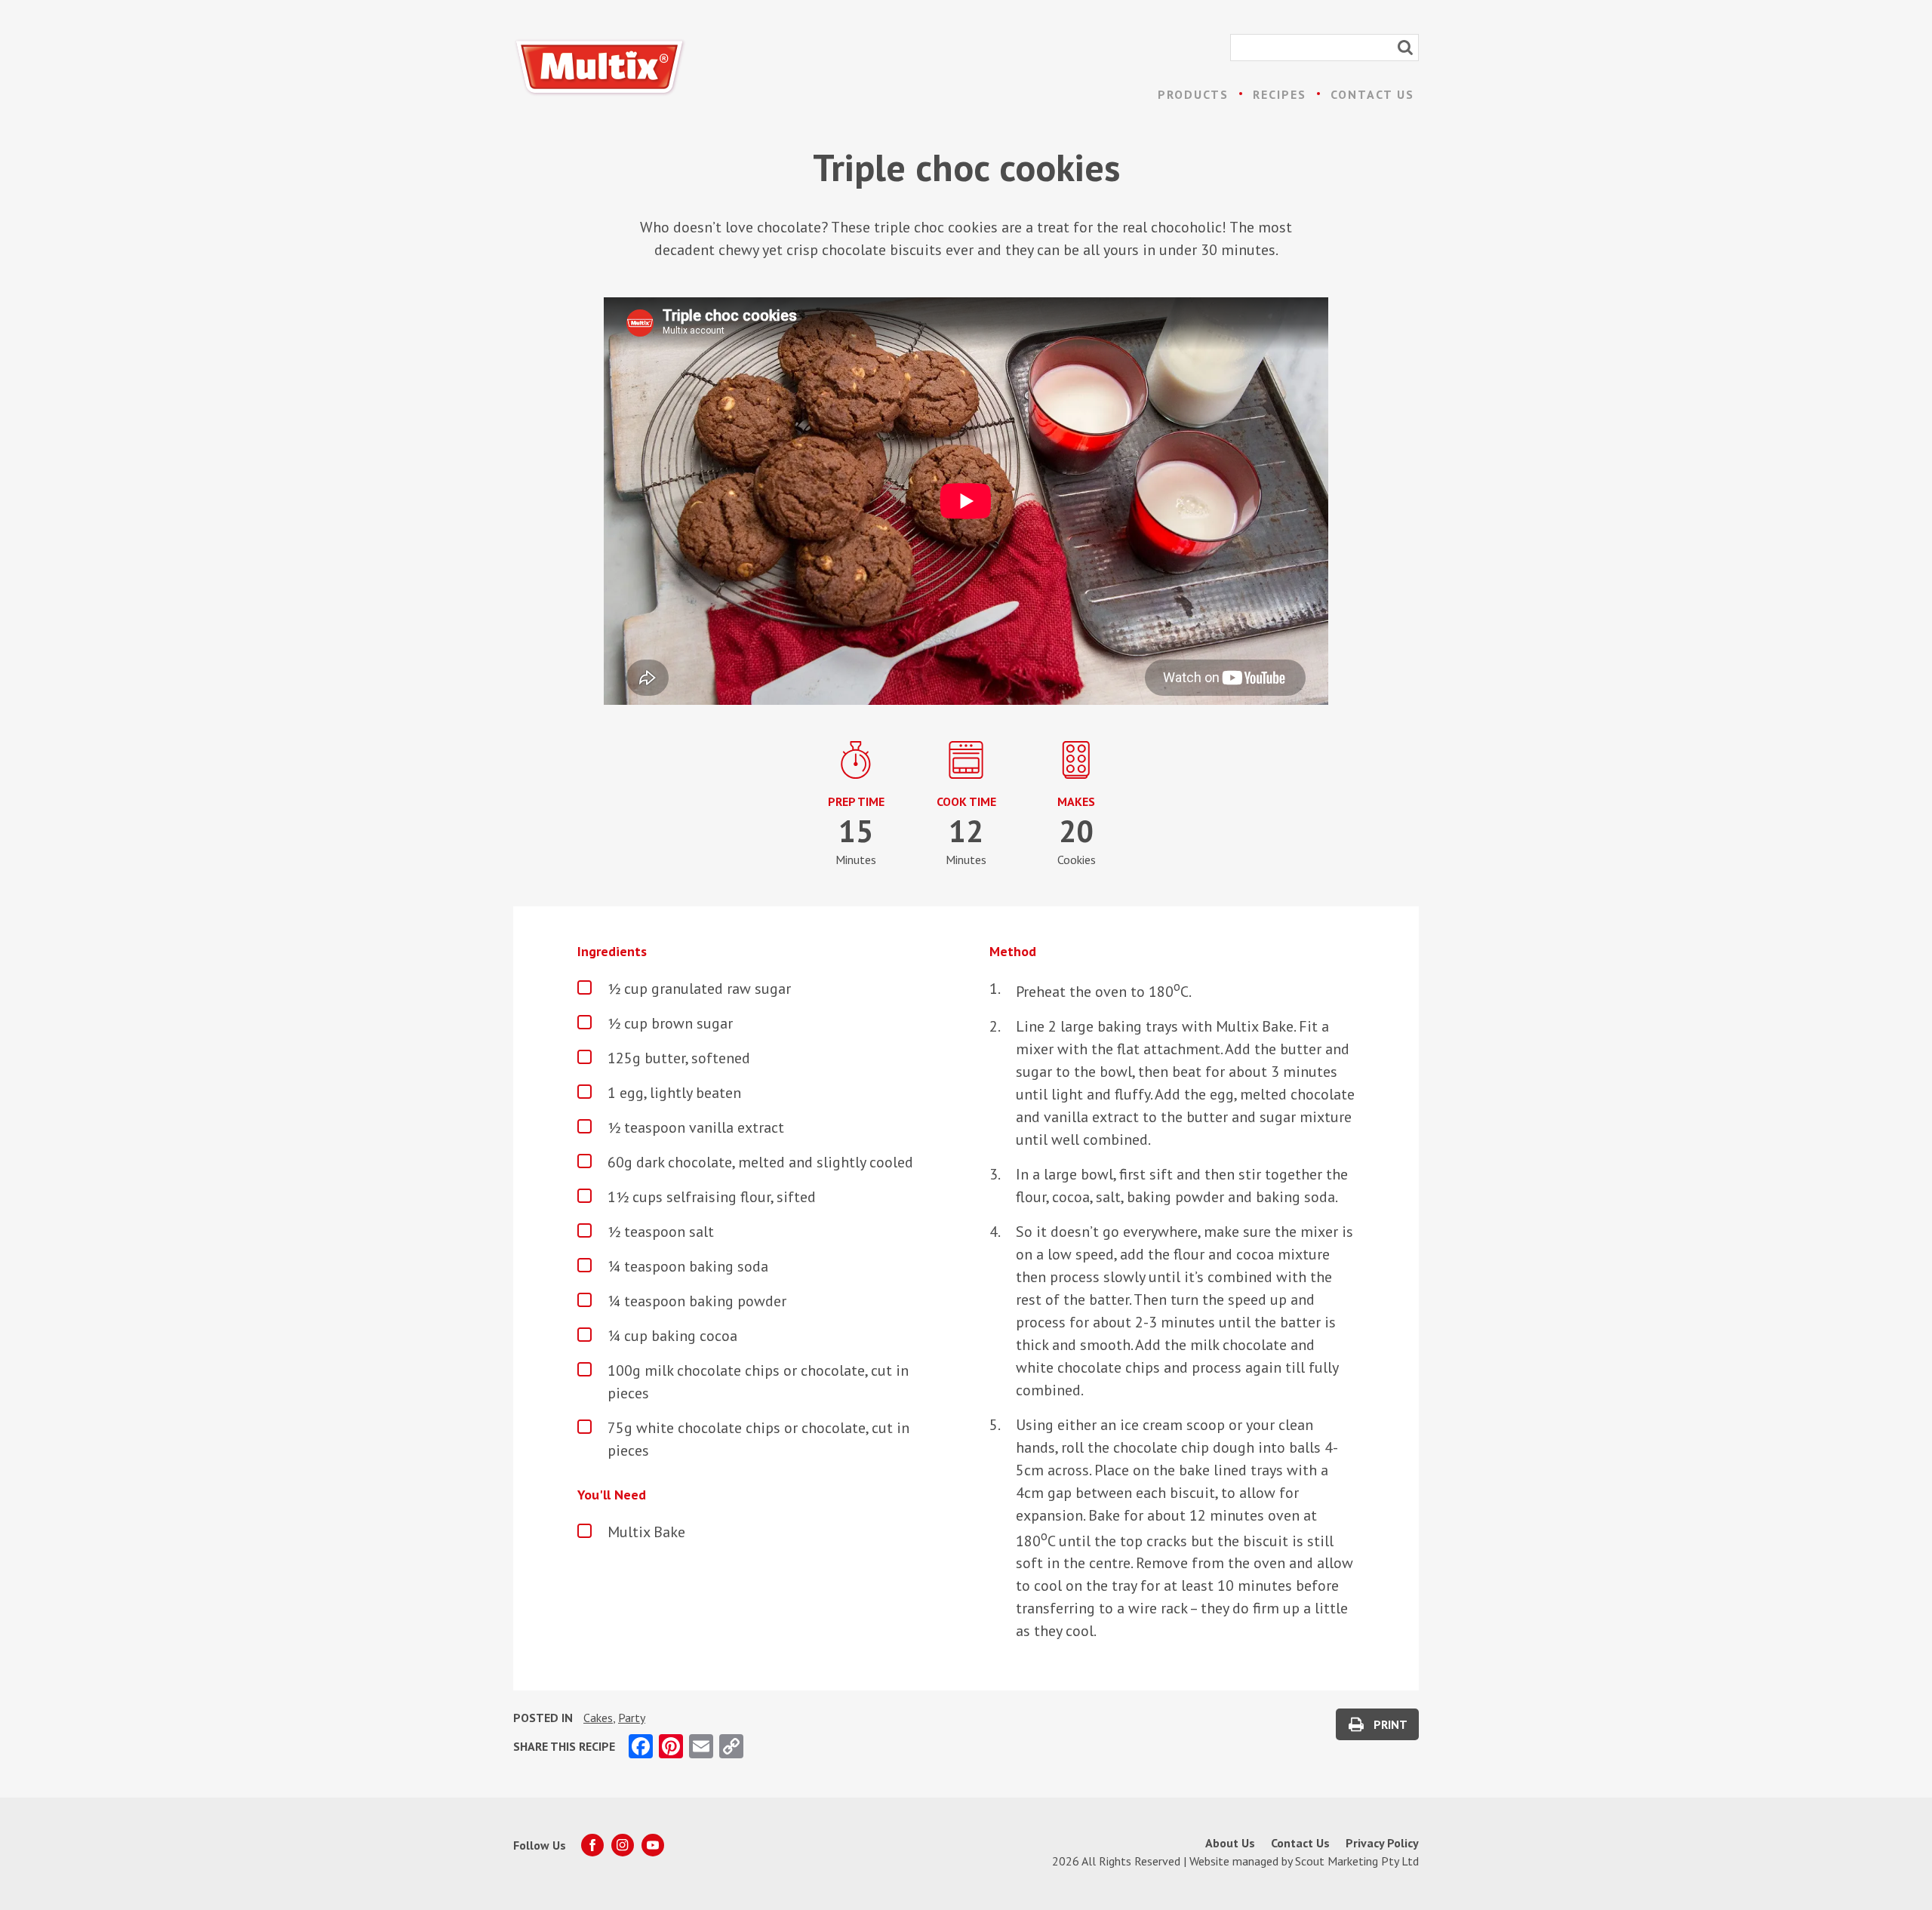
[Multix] (600, 68)
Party (632, 1718)
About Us (1230, 1843)
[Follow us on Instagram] (623, 1845)
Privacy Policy (1382, 1843)
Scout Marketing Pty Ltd (1357, 1861)
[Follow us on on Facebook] (592, 1845)
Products (1193, 94)
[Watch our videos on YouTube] (653, 1845)
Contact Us (1372, 94)
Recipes (1280, 94)
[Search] (1405, 48)
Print (1391, 1724)
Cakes (598, 1718)
